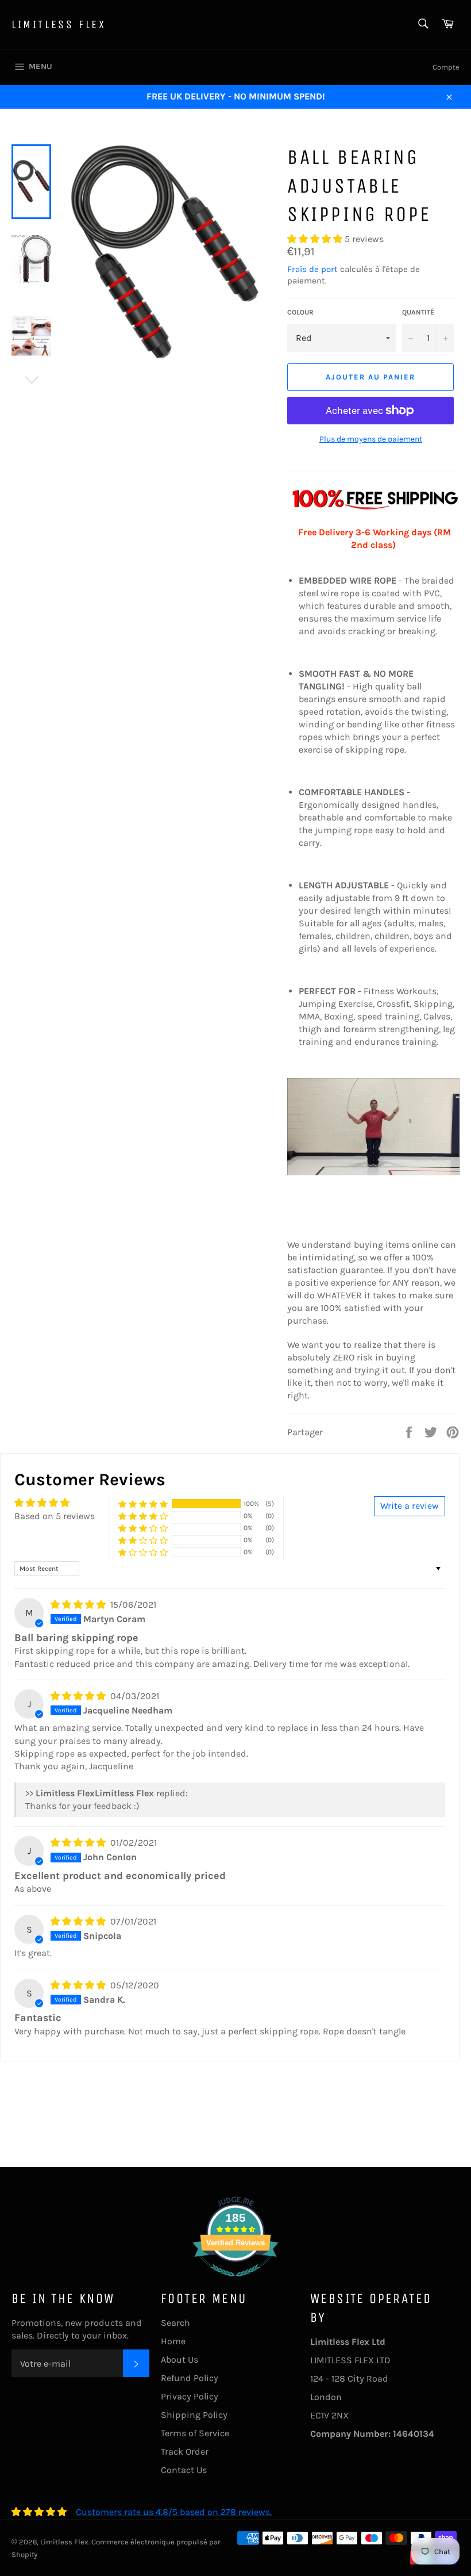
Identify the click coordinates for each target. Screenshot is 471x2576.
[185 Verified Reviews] (235, 2282)
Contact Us (184, 2470)
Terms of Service (195, 2433)
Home (173, 2341)
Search (175, 2323)
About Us (179, 2360)
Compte (446, 67)
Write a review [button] (410, 1506)
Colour (300, 312)
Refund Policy (190, 2378)
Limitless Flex (59, 24)
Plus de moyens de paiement (371, 439)
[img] (79, 1605)
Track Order (185, 2452)
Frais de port (312, 269)
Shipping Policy (194, 2415)
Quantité (418, 312)
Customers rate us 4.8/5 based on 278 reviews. (174, 2512)
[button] (316, 239)
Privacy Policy (190, 2396)
